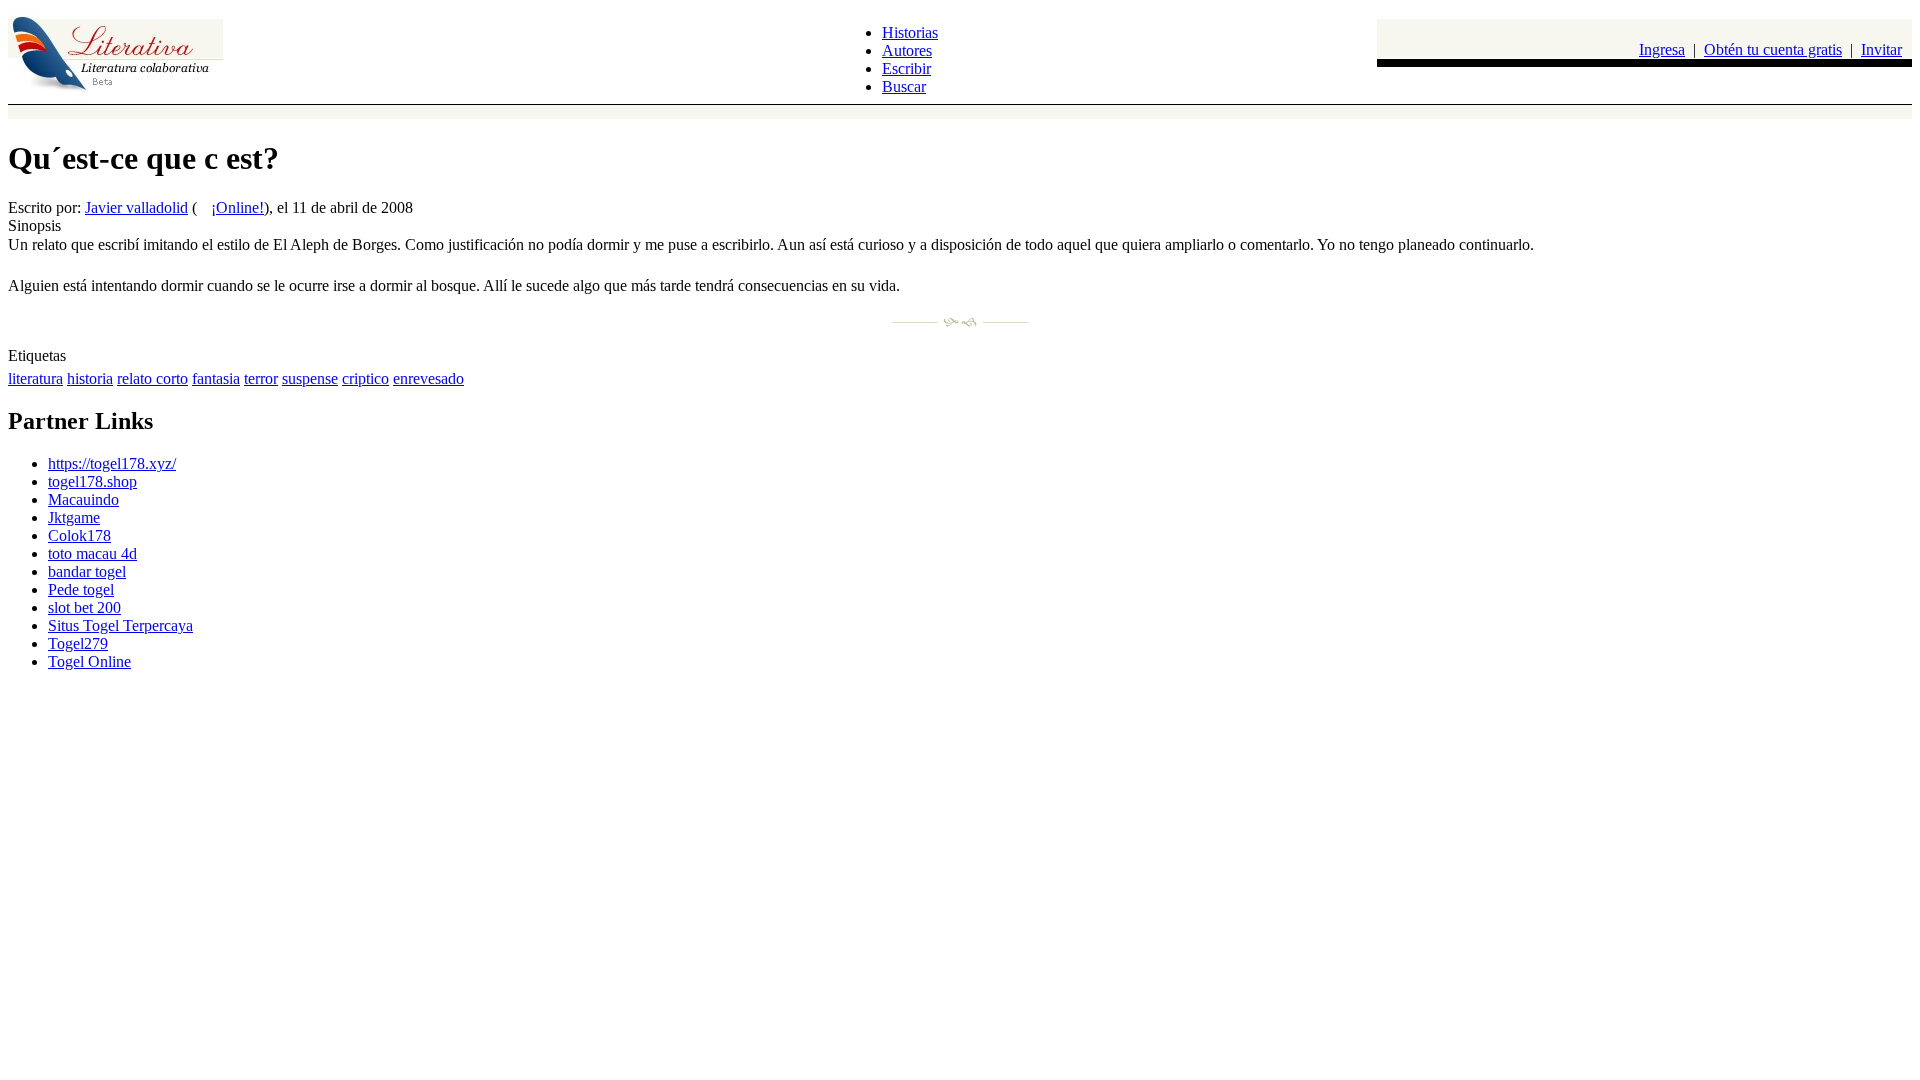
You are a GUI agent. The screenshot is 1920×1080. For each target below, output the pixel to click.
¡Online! (237, 207)
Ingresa (1662, 49)
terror (261, 378)
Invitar (1881, 49)
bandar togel (87, 571)
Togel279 (78, 643)
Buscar (904, 86)
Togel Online (89, 661)
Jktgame (74, 517)
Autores (907, 50)
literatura (35, 378)
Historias (910, 32)
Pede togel (81, 589)
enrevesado (428, 378)
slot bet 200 (84, 607)
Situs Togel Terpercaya (120, 625)
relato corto (152, 378)
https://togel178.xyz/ (112, 463)
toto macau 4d (92, 553)
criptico (365, 378)
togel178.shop (92, 481)
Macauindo (83, 499)
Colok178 (79, 535)
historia (90, 378)
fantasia (216, 378)
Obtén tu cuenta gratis (1773, 49)
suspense (310, 378)
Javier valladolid (136, 207)
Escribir (906, 68)
